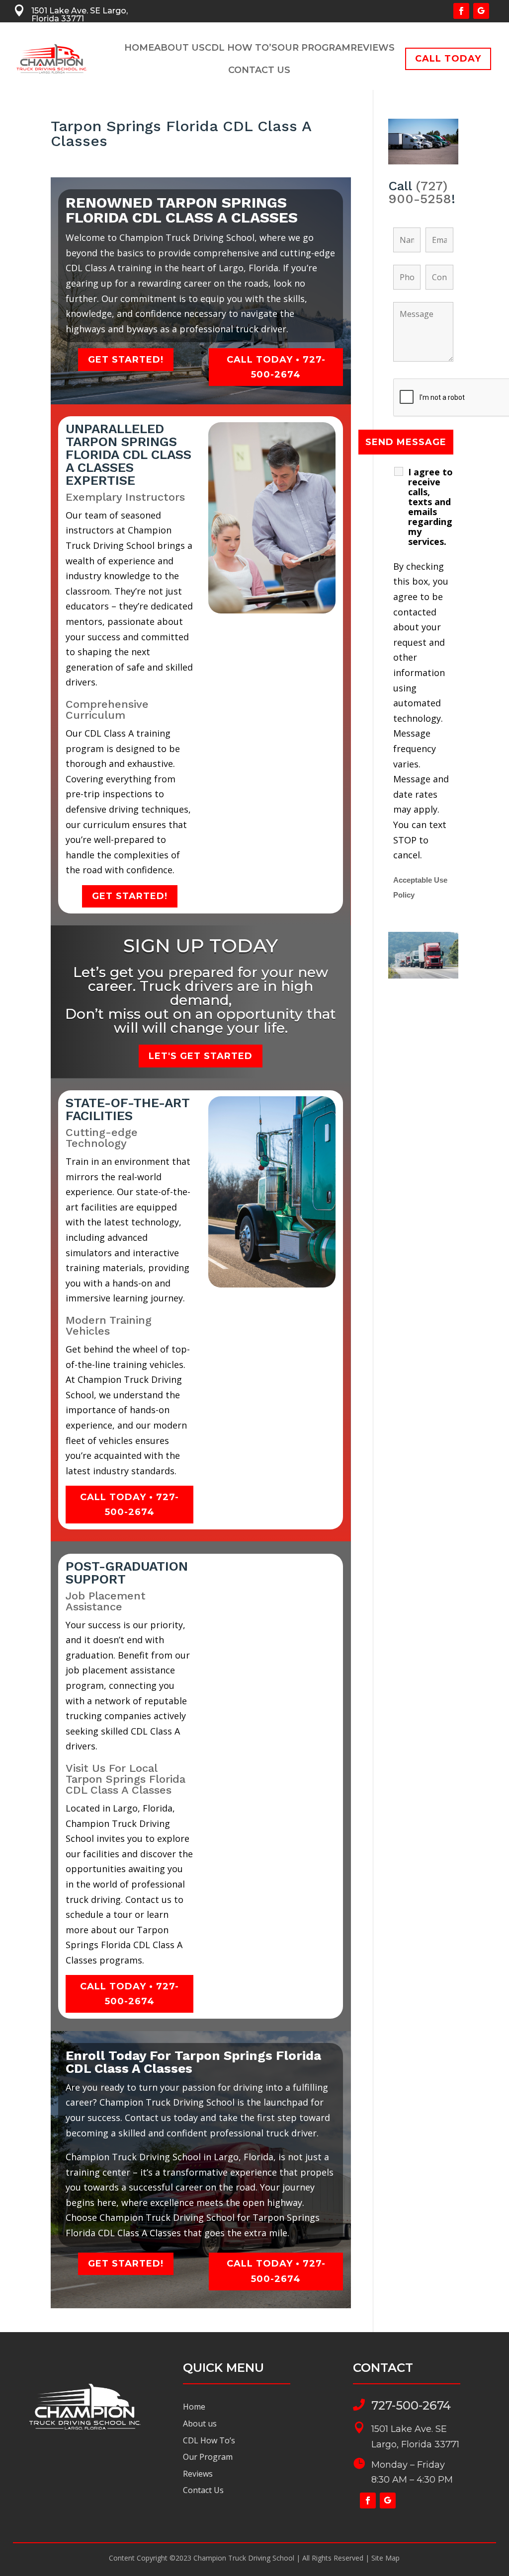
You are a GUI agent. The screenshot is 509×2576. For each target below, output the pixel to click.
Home (139, 49)
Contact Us (259, 71)
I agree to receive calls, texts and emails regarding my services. (430, 507)
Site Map (385, 2558)
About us (200, 2424)
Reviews (373, 49)
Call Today (448, 59)
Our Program (314, 49)
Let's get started (201, 1056)
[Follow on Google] (481, 11)
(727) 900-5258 (420, 192)
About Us (179, 49)
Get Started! (126, 360)
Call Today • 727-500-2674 (276, 367)
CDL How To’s (241, 49)
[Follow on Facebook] (461, 11)
